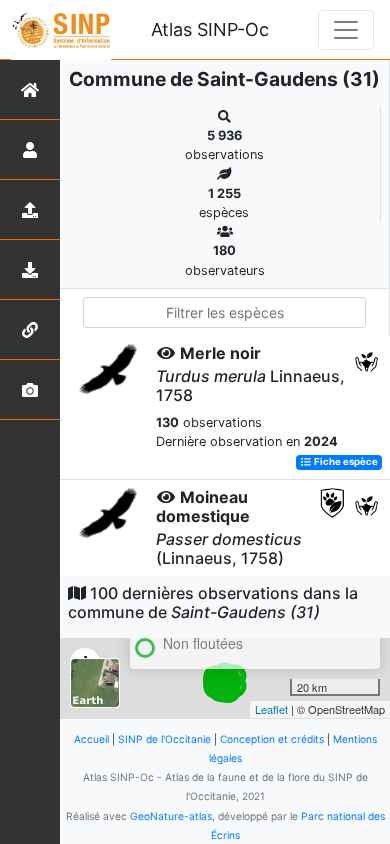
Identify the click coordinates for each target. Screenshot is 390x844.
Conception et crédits (272, 739)
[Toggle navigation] (346, 30)
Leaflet (271, 709)
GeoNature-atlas (171, 816)
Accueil (91, 739)
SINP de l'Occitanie (164, 739)
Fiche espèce (345, 462)
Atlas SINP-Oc (210, 29)
